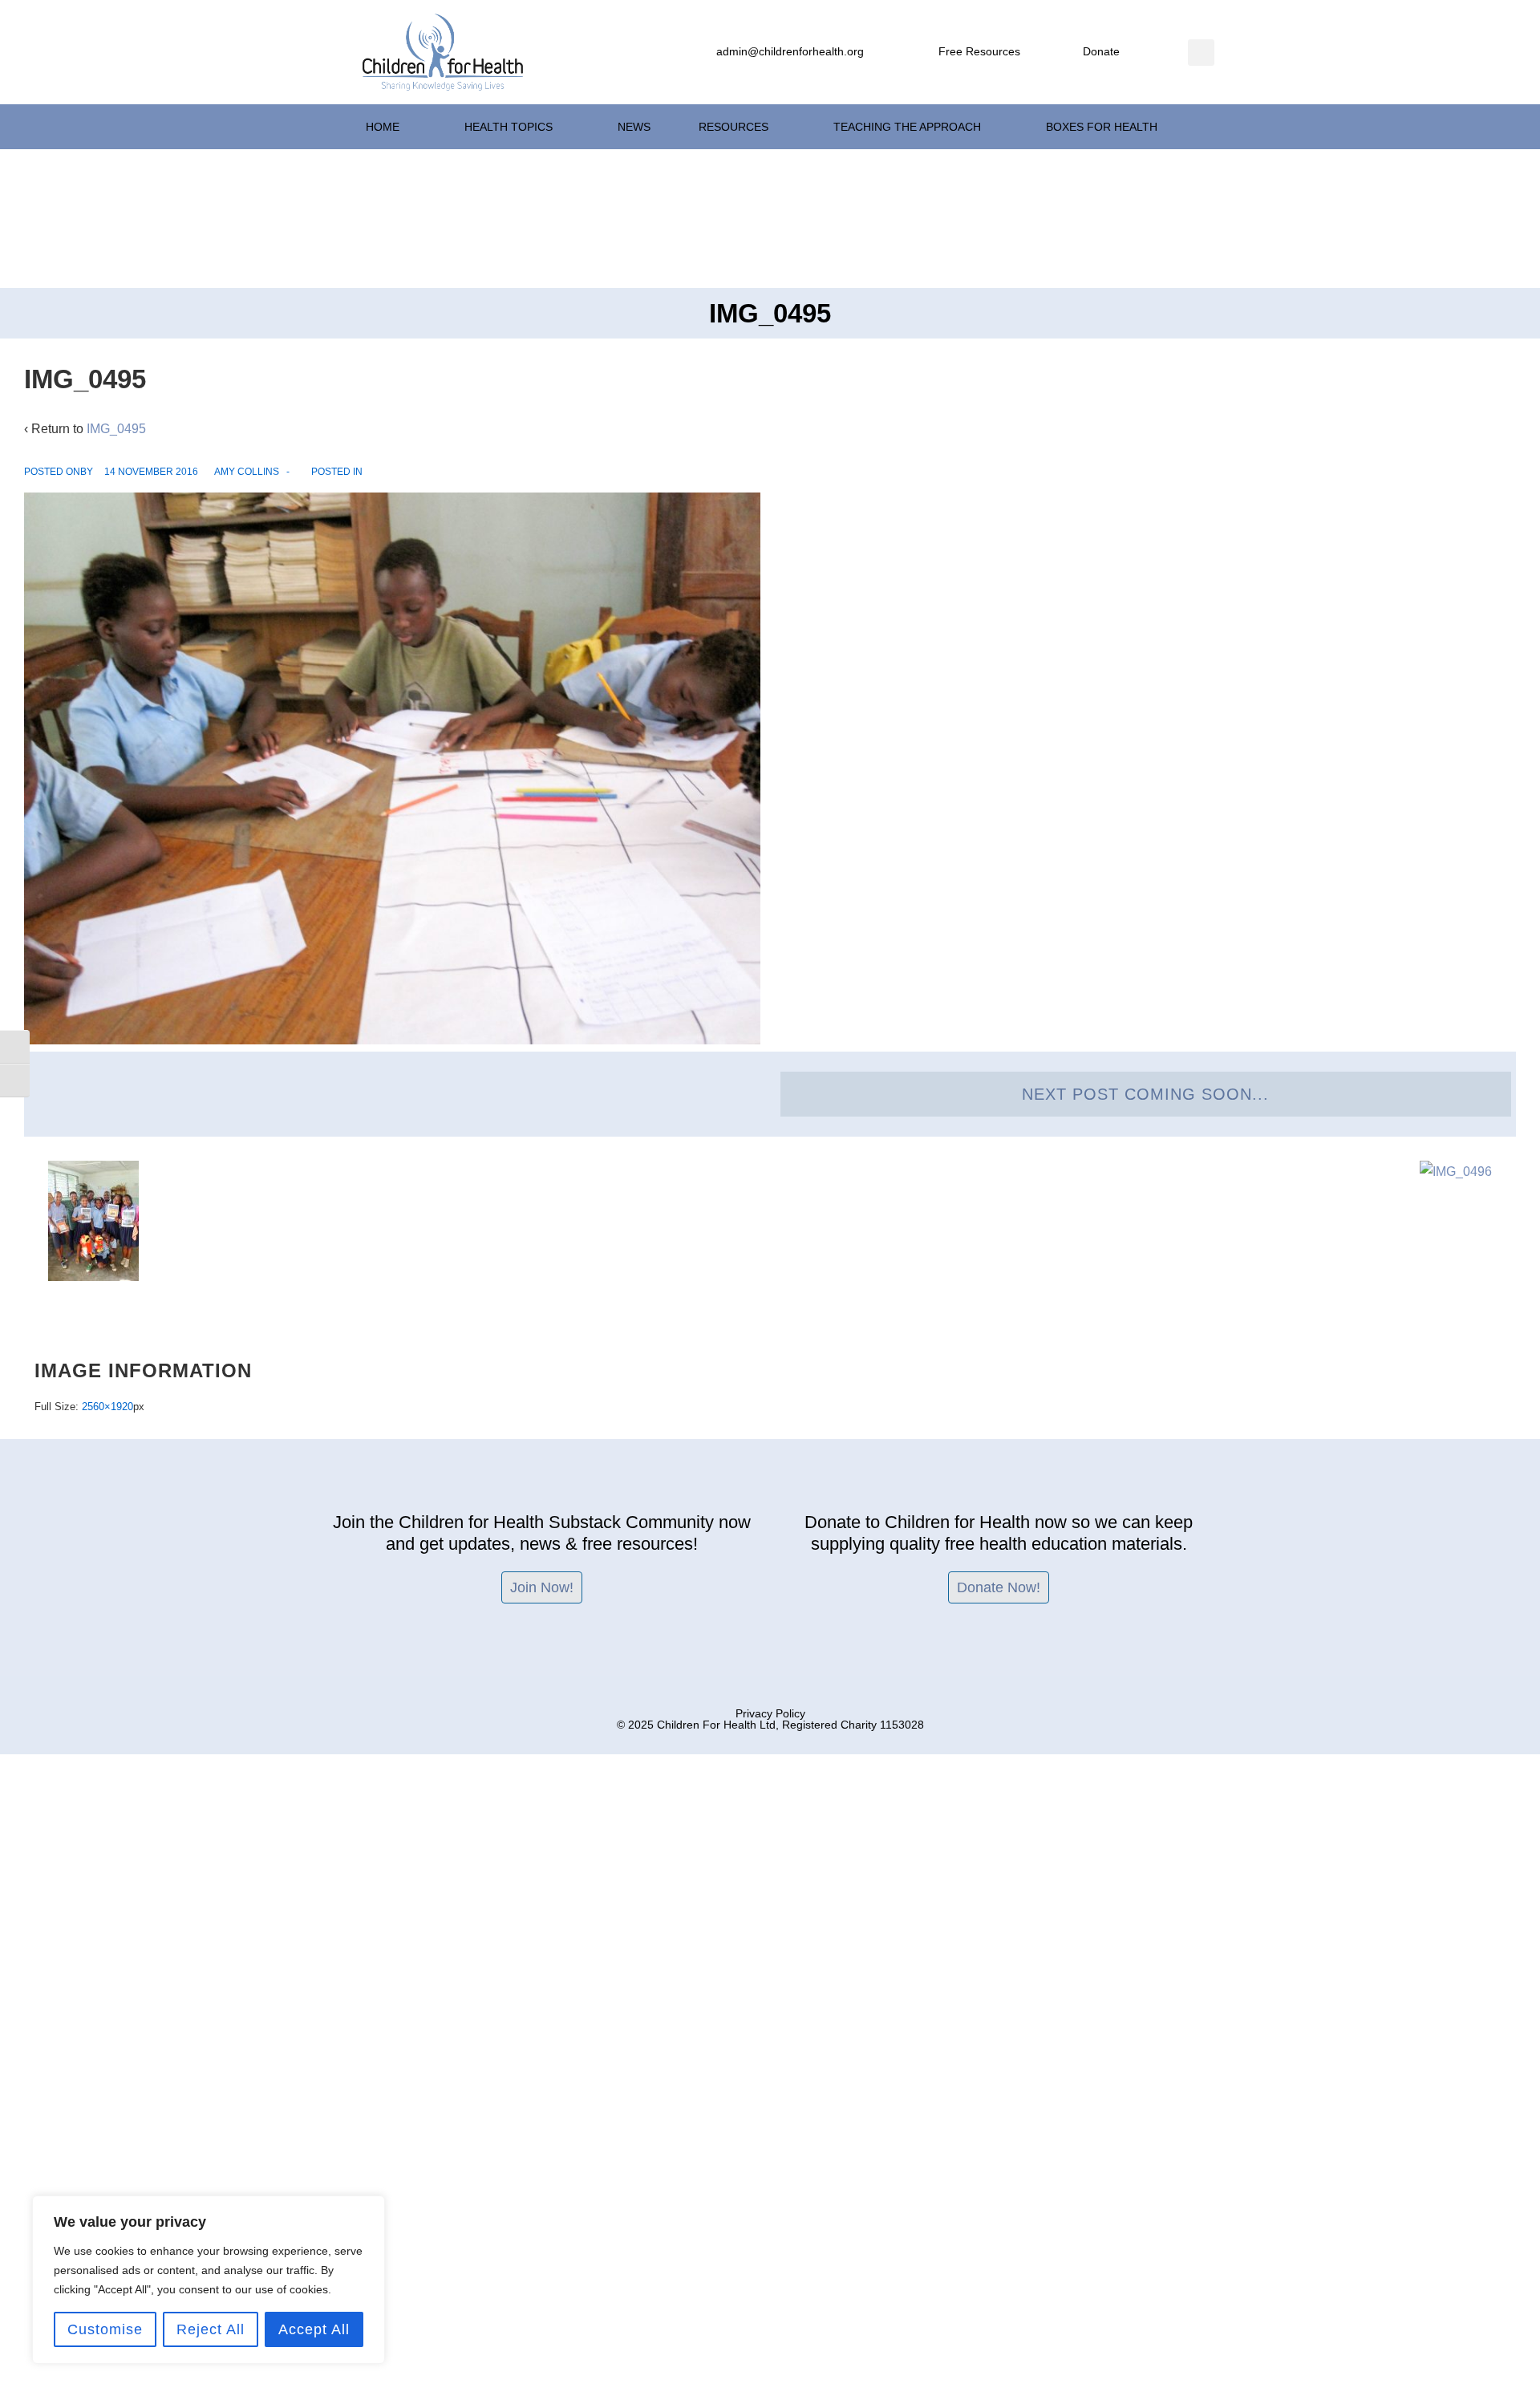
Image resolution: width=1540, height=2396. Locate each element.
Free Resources (979, 51)
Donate (1101, 51)
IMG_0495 (116, 429)
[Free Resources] (923, 52)
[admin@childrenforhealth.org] (701, 52)
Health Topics (509, 127)
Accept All (314, 2329)
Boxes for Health (1102, 127)
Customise (105, 2329)
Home (383, 127)
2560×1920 (107, 1407)
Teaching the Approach (907, 127)
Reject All (211, 2329)
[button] (1201, 53)
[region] (209, 2280)
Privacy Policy (770, 1713)
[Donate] (1068, 52)
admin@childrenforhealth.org (790, 51)
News (634, 127)
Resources (734, 127)
